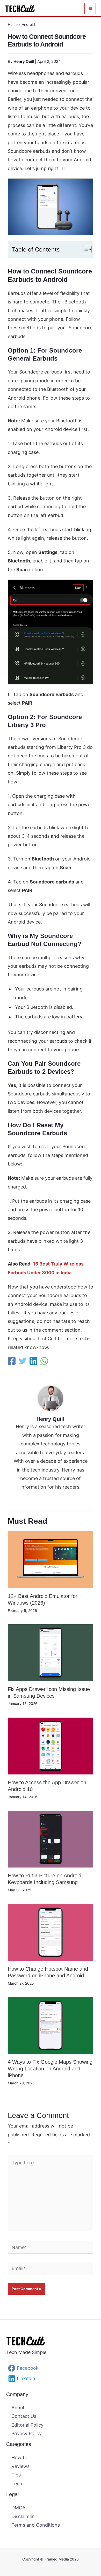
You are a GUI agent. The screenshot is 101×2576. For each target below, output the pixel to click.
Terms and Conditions (36, 2525)
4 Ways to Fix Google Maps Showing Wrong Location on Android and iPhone (50, 2069)
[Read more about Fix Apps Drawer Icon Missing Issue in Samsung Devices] (51, 1652)
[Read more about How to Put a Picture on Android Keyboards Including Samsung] (51, 1839)
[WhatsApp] (44, 1361)
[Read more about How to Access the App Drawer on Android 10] (51, 1746)
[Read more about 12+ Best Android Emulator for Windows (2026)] (51, 1559)
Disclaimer (23, 2516)
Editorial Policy (27, 2425)
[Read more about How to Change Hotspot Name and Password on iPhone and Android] (51, 1932)
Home (13, 24)
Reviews (20, 2466)
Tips (16, 2475)
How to (19, 2457)
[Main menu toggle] (90, 9)
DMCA (18, 2508)
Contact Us (24, 2416)
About (18, 2408)
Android (28, 24)
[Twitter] (23, 1361)
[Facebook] (12, 1361)
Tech (17, 2484)
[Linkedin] (33, 1361)
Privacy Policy (27, 2433)
